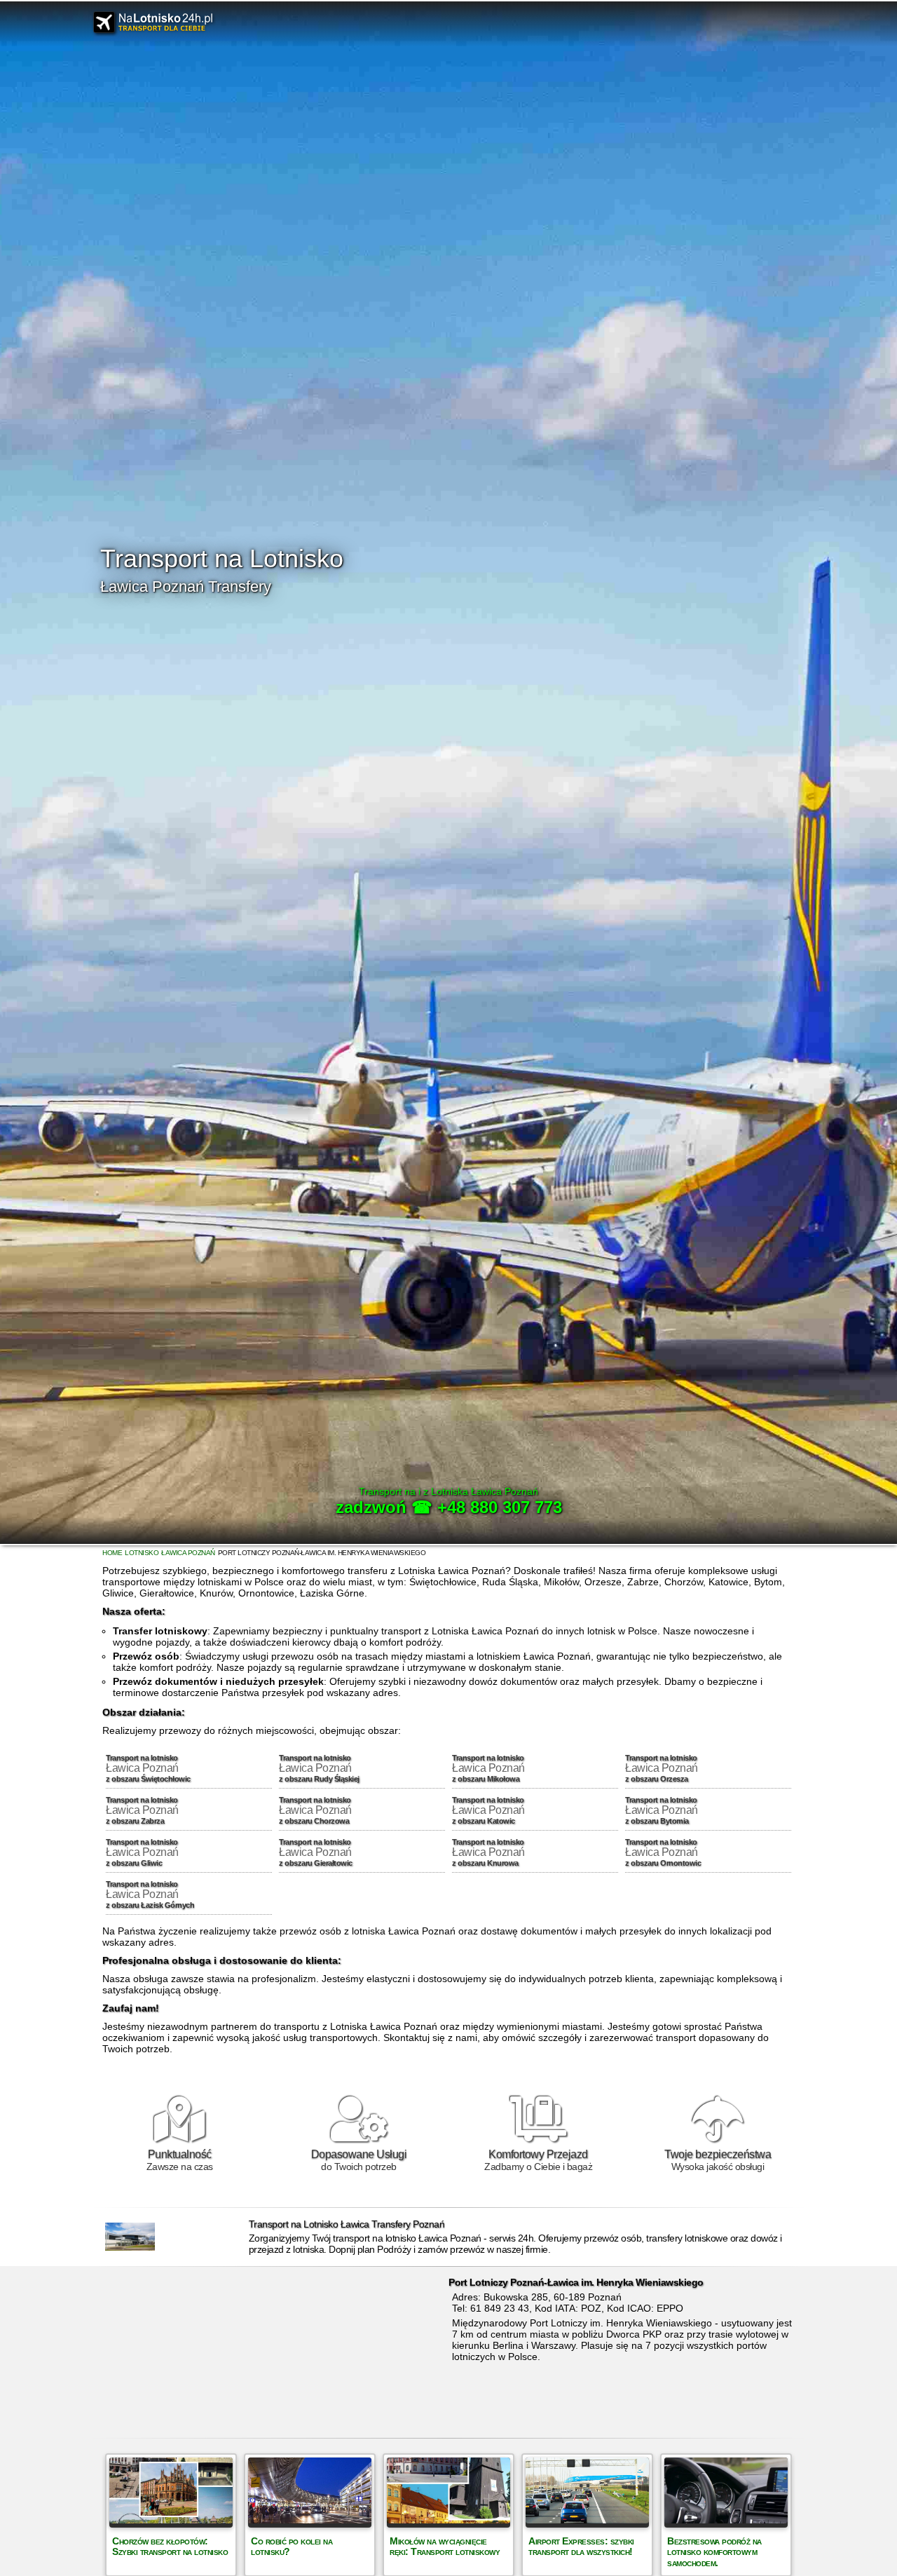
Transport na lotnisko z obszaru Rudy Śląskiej (319, 1768)
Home (112, 1553)
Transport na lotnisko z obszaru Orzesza (662, 1768)
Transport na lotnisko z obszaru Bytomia (662, 1810)
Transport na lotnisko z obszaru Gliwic (142, 1852)
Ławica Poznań (188, 1553)
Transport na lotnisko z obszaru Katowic (488, 1810)
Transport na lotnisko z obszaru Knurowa (488, 1852)
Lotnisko (142, 1553)
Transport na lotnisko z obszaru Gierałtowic (316, 1852)
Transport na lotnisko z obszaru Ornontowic (663, 1852)
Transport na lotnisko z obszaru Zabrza (142, 1810)
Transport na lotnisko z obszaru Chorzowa (315, 1810)
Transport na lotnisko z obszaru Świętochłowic (148, 1768)
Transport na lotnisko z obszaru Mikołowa (488, 1768)
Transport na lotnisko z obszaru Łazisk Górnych (150, 1894)
